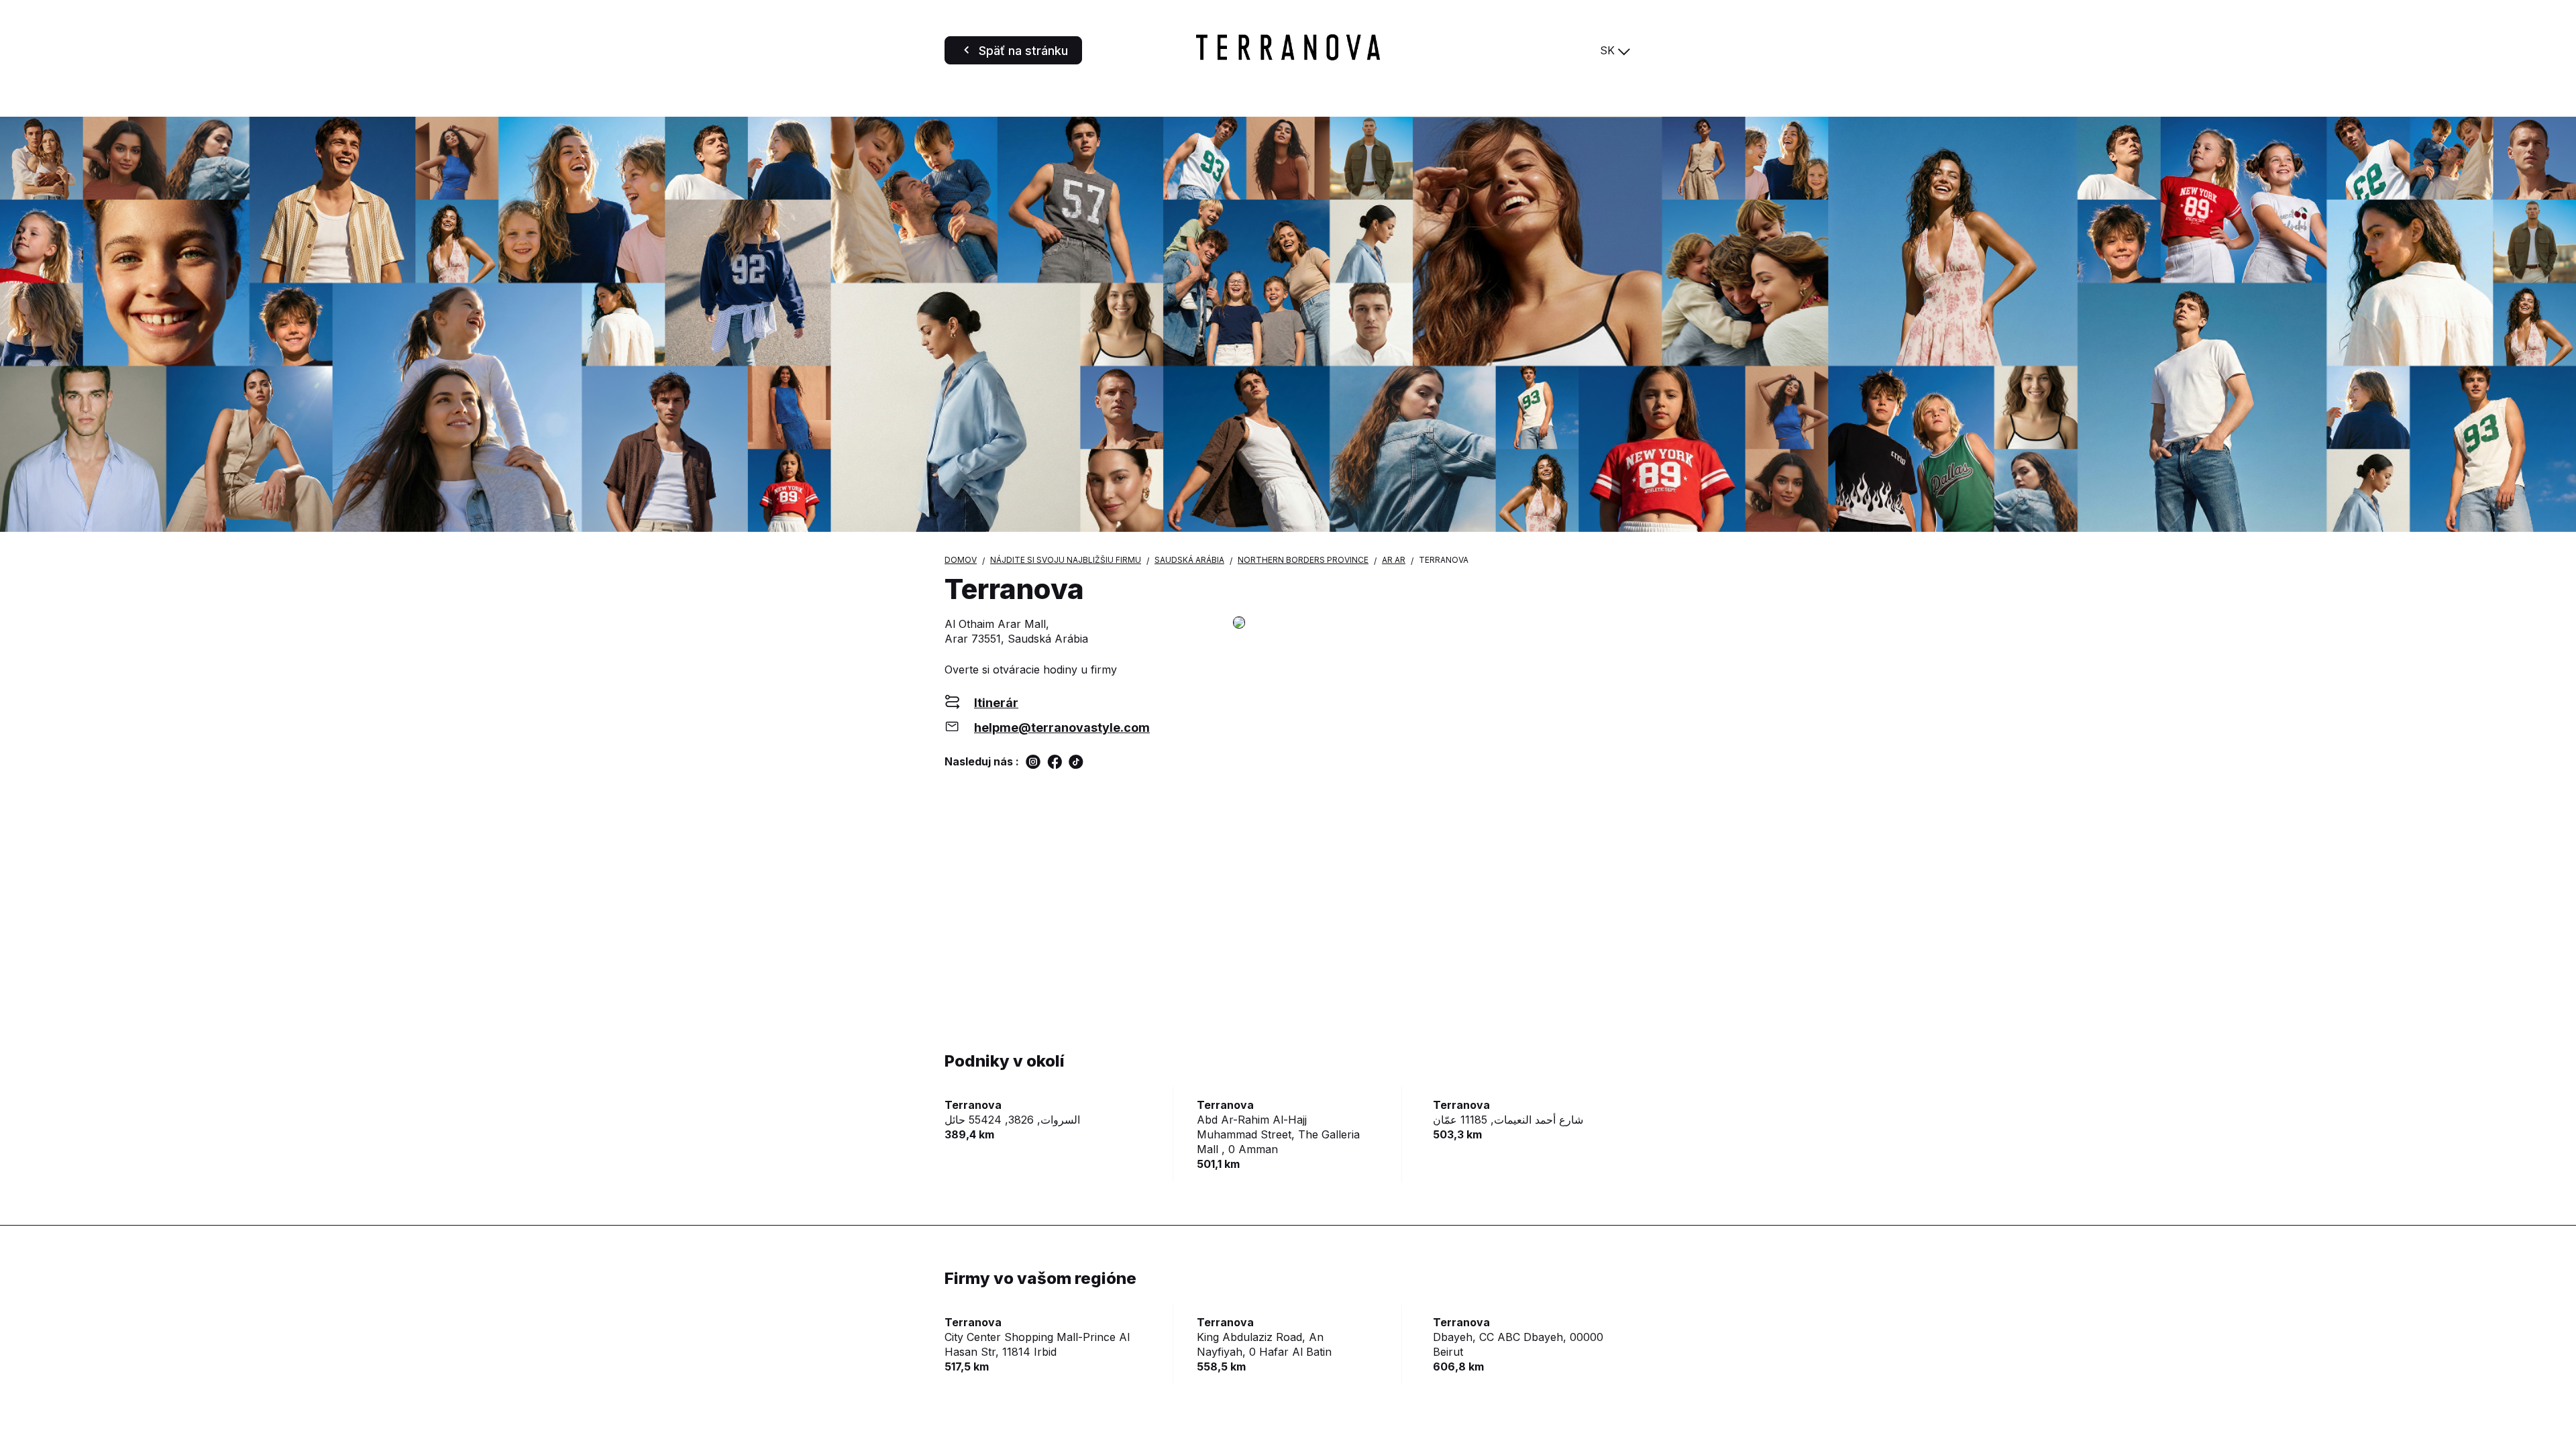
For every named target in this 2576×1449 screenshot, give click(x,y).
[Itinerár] (1432, 624)
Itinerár (996, 703)
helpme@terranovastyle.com (1062, 728)
